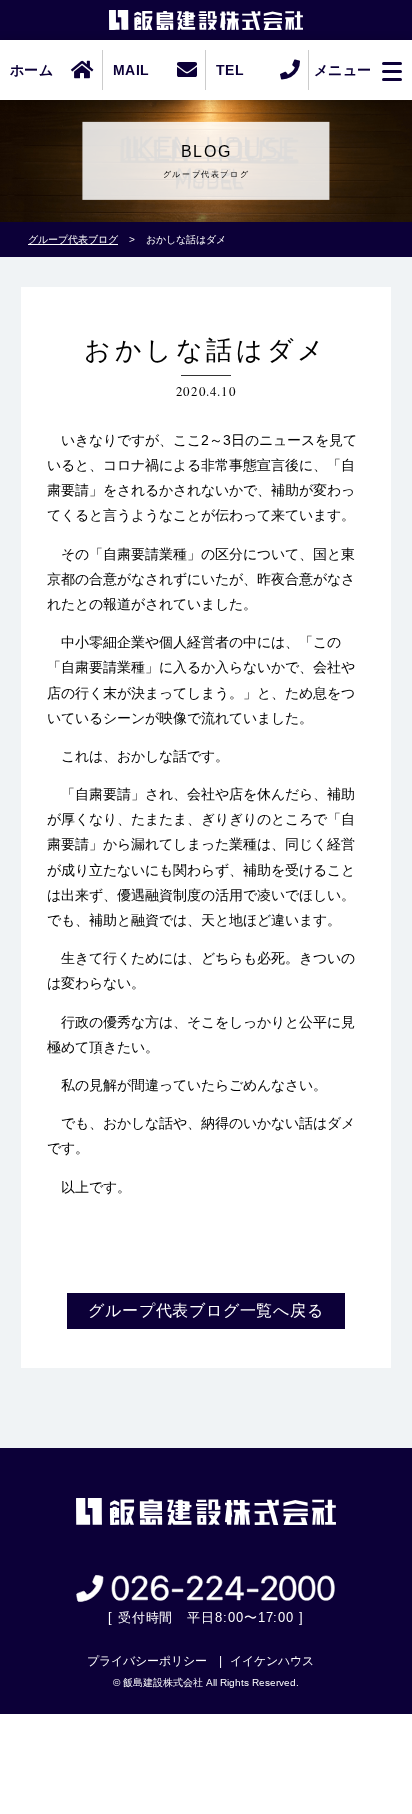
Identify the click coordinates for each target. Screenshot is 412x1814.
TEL (230, 70)
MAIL (131, 70)
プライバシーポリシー (147, 1661)
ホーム (31, 70)
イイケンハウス (272, 1661)
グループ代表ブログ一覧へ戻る (205, 1310)
